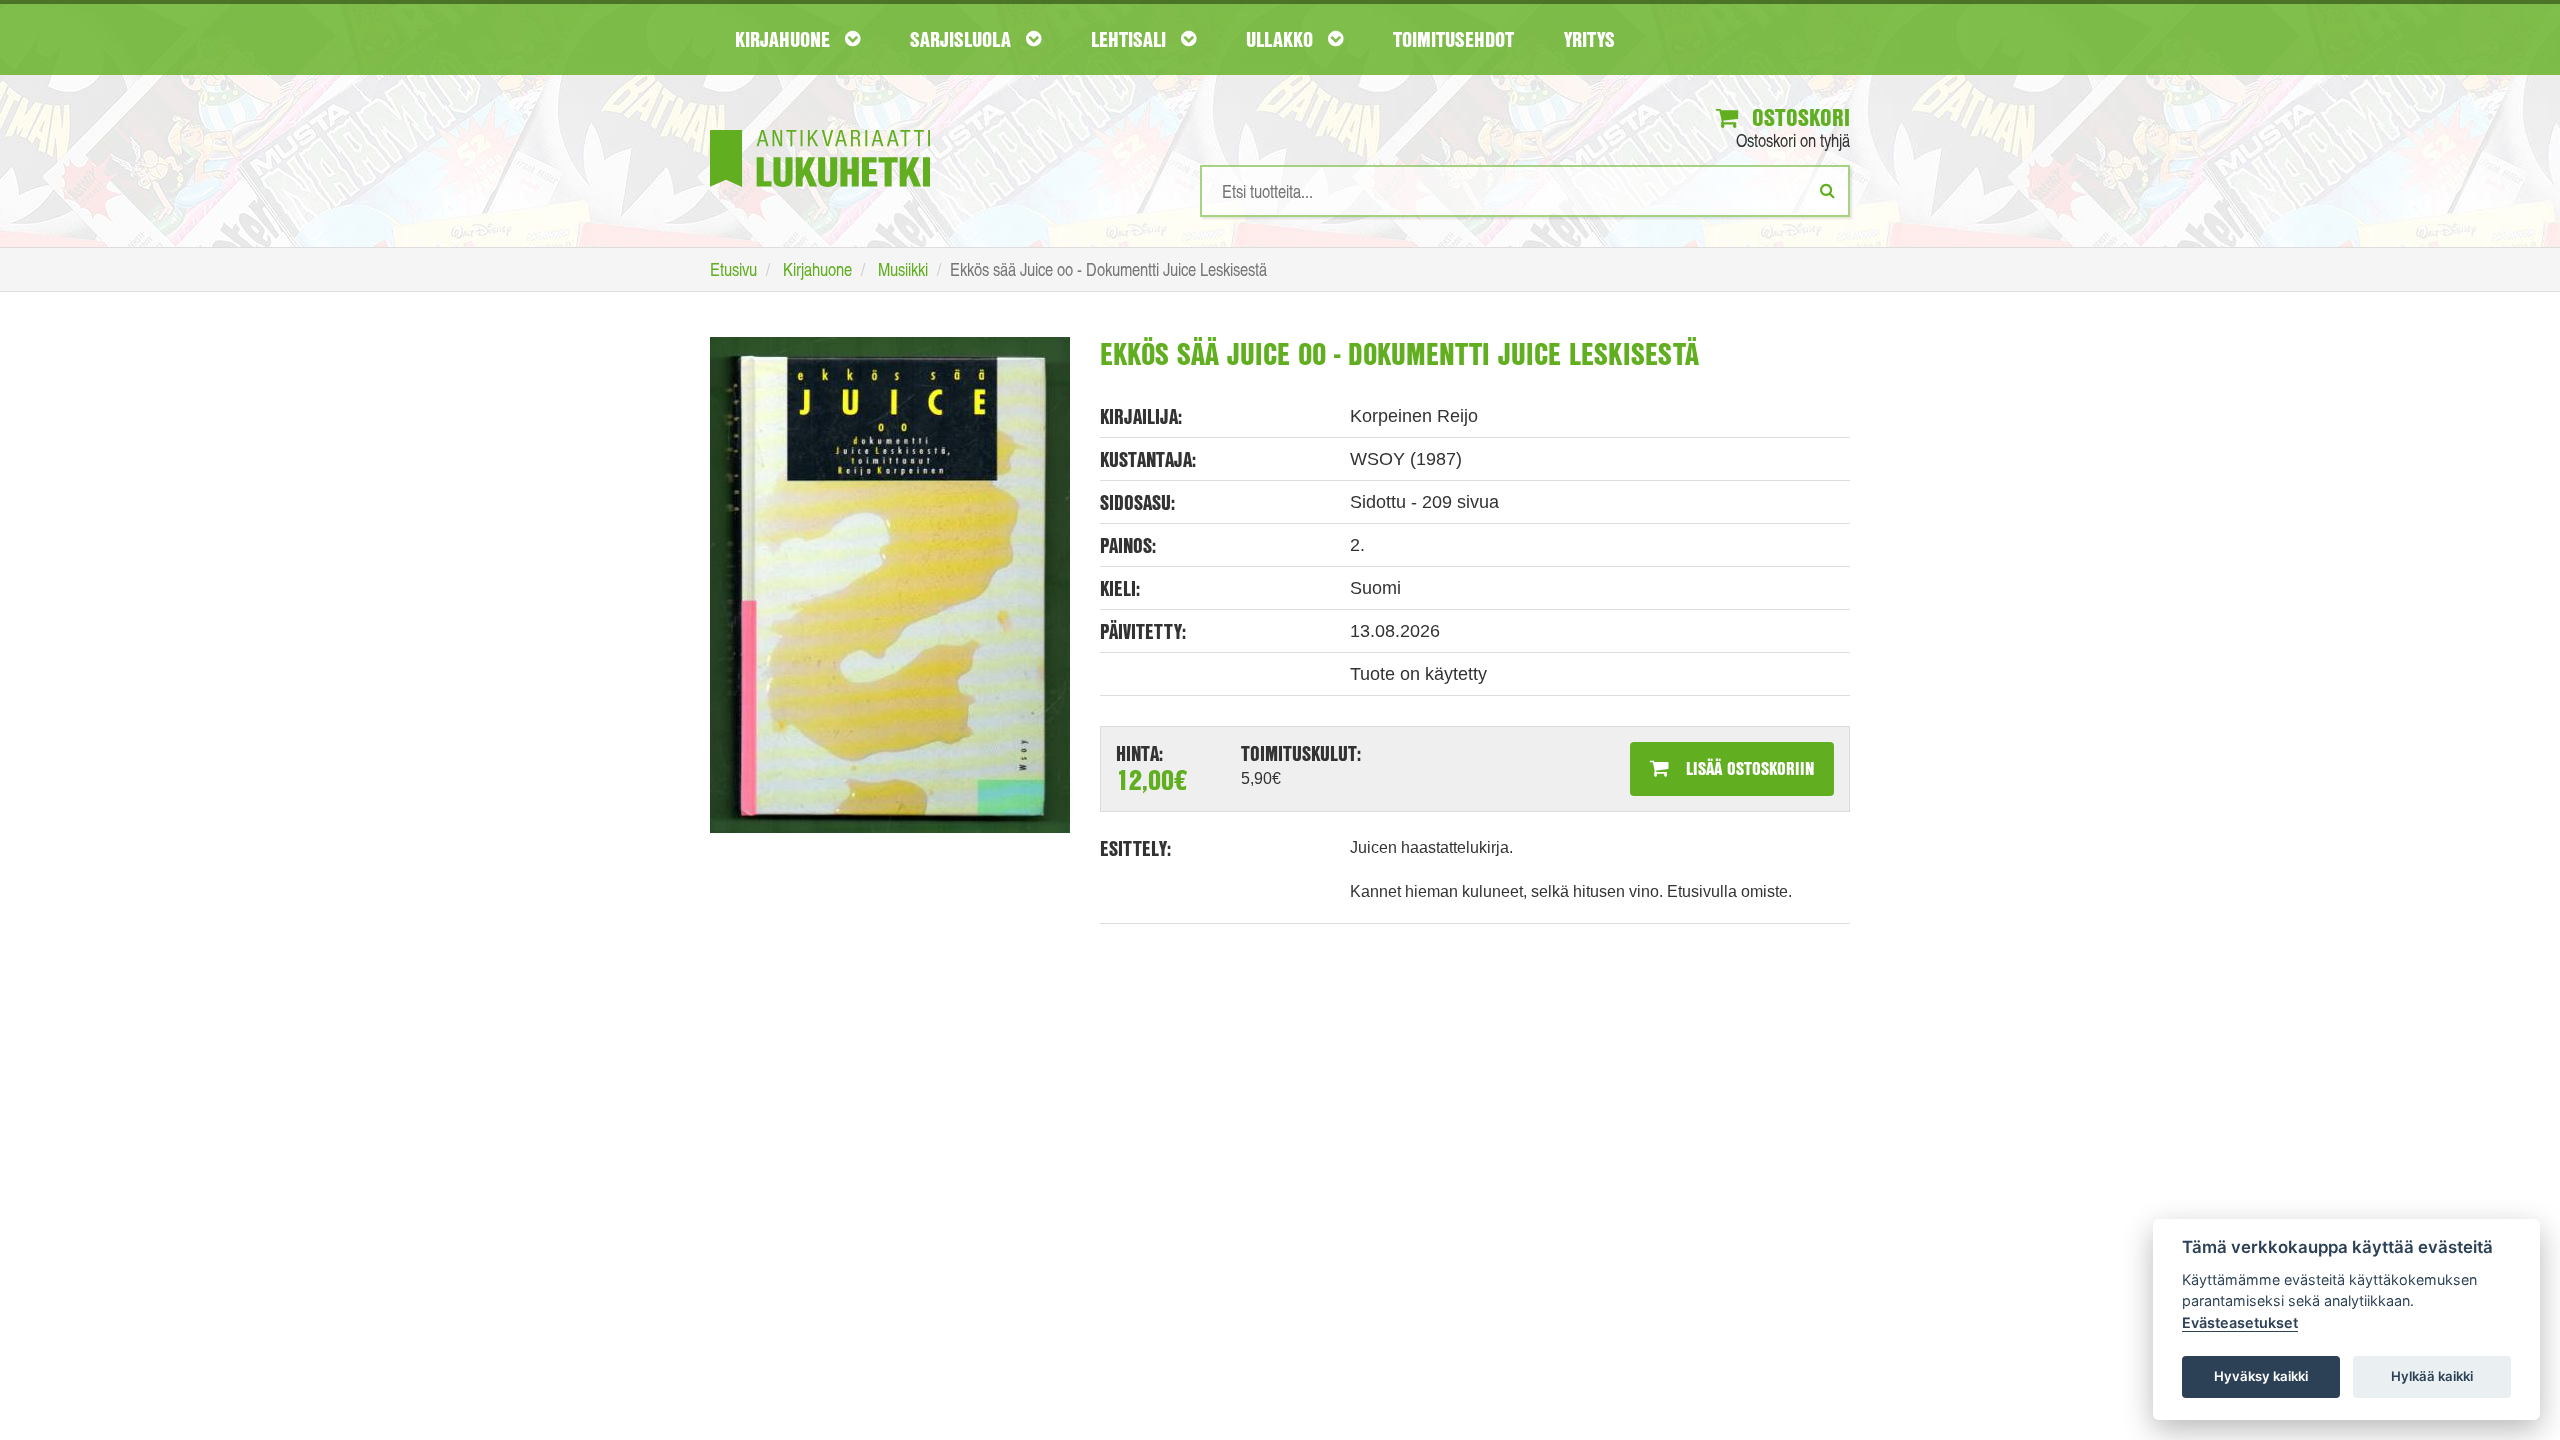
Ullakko (1282, 39)
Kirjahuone (785, 39)
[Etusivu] (820, 128)
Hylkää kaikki (2432, 1376)
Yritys (1589, 39)
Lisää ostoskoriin (1747, 768)
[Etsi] (1827, 190)
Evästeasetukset (2240, 1322)
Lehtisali (1131, 39)
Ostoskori (1798, 117)
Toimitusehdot (1453, 39)
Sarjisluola (963, 39)
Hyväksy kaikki (2261, 1376)
